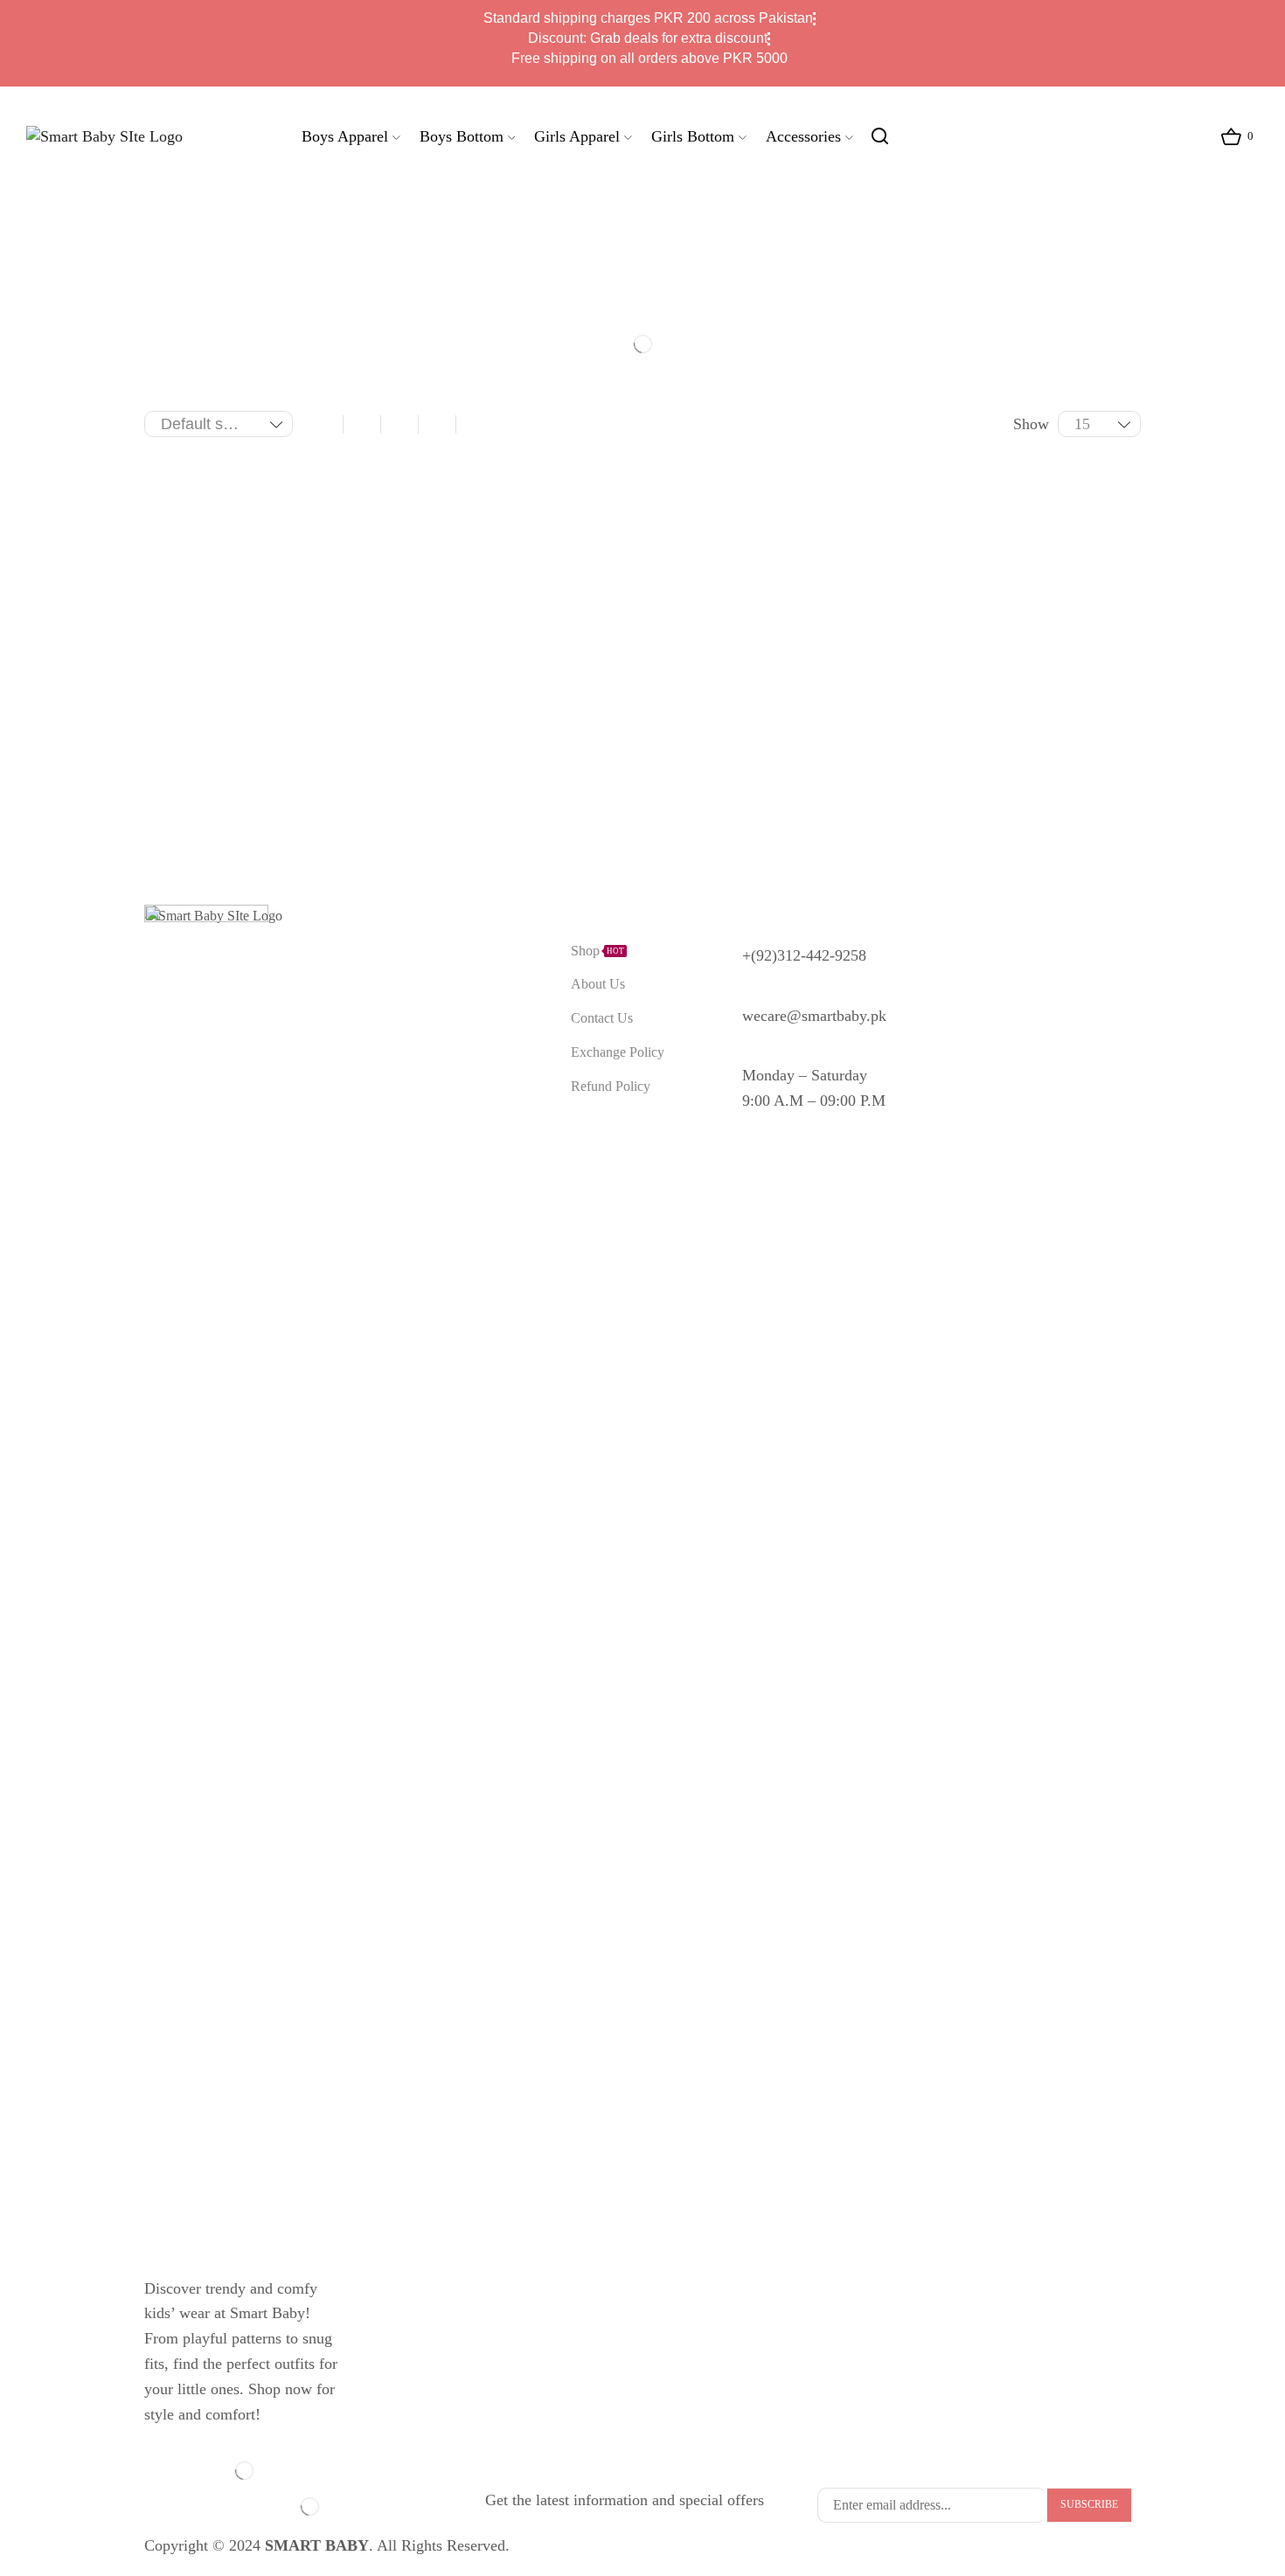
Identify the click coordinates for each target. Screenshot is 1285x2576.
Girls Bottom (693, 136)
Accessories (803, 136)
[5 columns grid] (437, 424)
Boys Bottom (462, 136)
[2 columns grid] (324, 424)
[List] (475, 424)
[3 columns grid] (362, 424)
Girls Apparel (577, 136)
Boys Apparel (345, 136)
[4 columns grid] (399, 424)
